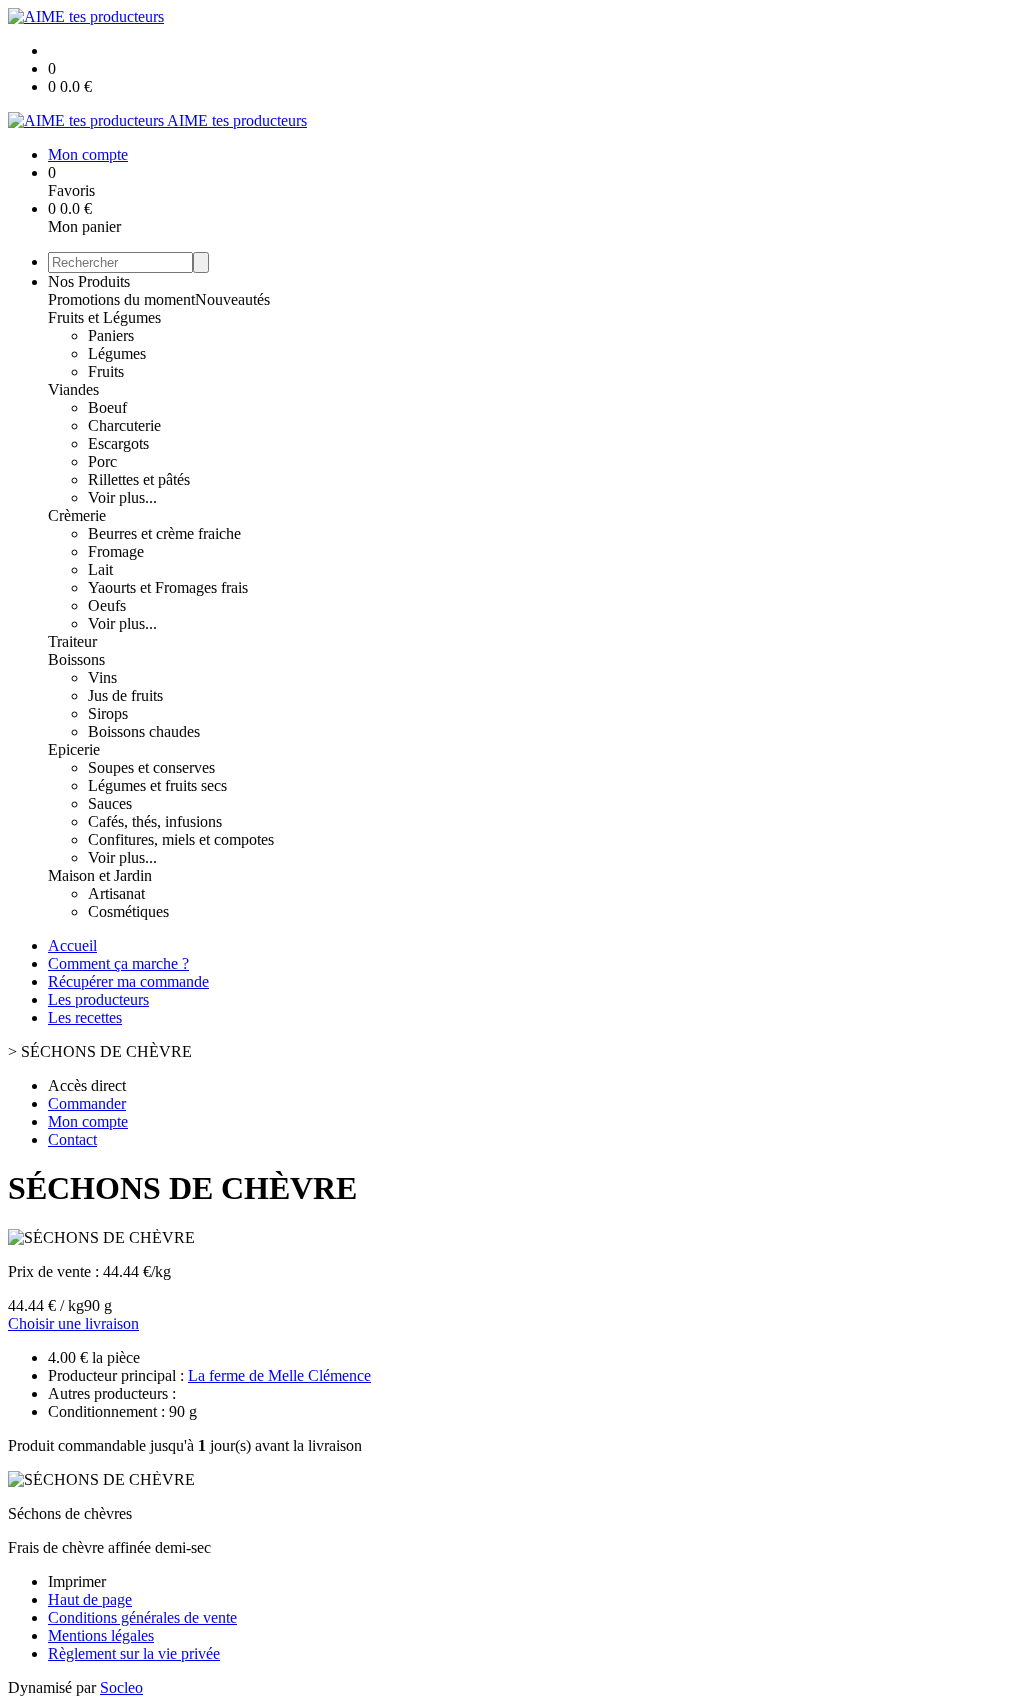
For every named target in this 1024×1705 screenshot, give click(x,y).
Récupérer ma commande (128, 981)
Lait (100, 569)
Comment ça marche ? (118, 963)
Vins (102, 677)
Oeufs (107, 605)
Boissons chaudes (144, 731)
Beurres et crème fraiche (164, 533)
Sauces (110, 803)
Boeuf (107, 407)
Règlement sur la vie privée (134, 1653)
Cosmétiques (128, 911)
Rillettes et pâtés (139, 479)
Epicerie (74, 749)
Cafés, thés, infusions (155, 821)
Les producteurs (98, 999)
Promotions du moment (121, 299)
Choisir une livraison (73, 1323)
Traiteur (72, 641)
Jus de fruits (125, 695)
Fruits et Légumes (104, 317)
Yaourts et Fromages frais (168, 587)
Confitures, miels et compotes (181, 839)
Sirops (108, 713)
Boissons (76, 659)
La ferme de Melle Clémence (279, 1375)
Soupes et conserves (151, 767)
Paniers (111, 335)
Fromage (116, 551)
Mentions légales (101, 1635)
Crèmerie (77, 515)
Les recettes (85, 1017)
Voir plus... (122, 497)
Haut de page (90, 1599)
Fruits (106, 371)
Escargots (118, 443)
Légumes (117, 353)
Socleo (121, 1687)
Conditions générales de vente (142, 1617)
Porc (102, 461)
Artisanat (116, 893)
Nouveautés (232, 299)
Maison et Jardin (100, 875)
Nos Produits (89, 281)
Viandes (73, 389)
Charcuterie (124, 425)
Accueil (72, 945)
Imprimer (77, 1581)
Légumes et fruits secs (157, 785)
